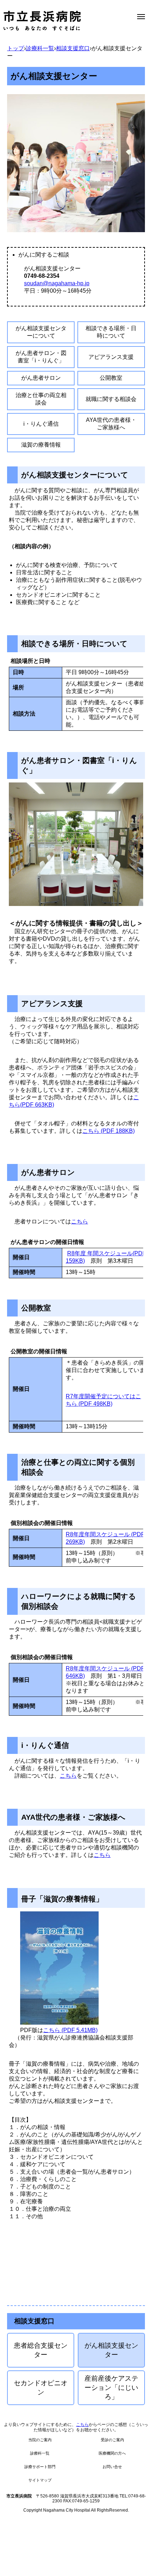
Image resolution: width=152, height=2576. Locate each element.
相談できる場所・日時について (111, 332)
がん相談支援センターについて (41, 332)
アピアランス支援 (111, 357)
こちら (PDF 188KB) (109, 1131)
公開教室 (111, 378)
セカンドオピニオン (41, 2388)
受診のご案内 (112, 2440)
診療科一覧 (40, 48)
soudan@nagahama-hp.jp (57, 283)
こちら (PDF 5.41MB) (70, 2030)
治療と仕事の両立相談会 (41, 399)
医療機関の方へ (112, 2453)
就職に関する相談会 (111, 399)
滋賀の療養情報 (41, 445)
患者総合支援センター (41, 2350)
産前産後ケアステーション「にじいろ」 (111, 2388)
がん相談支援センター (111, 2350)
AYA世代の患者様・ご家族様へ (111, 424)
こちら (80, 1221)
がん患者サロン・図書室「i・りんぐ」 (41, 357)
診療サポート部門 (40, 2467)
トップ (16, 48)
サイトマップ (40, 2480)
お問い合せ (112, 2467)
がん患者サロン (41, 378)
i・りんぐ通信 (41, 424)
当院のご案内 (40, 2440)
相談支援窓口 (73, 48)
